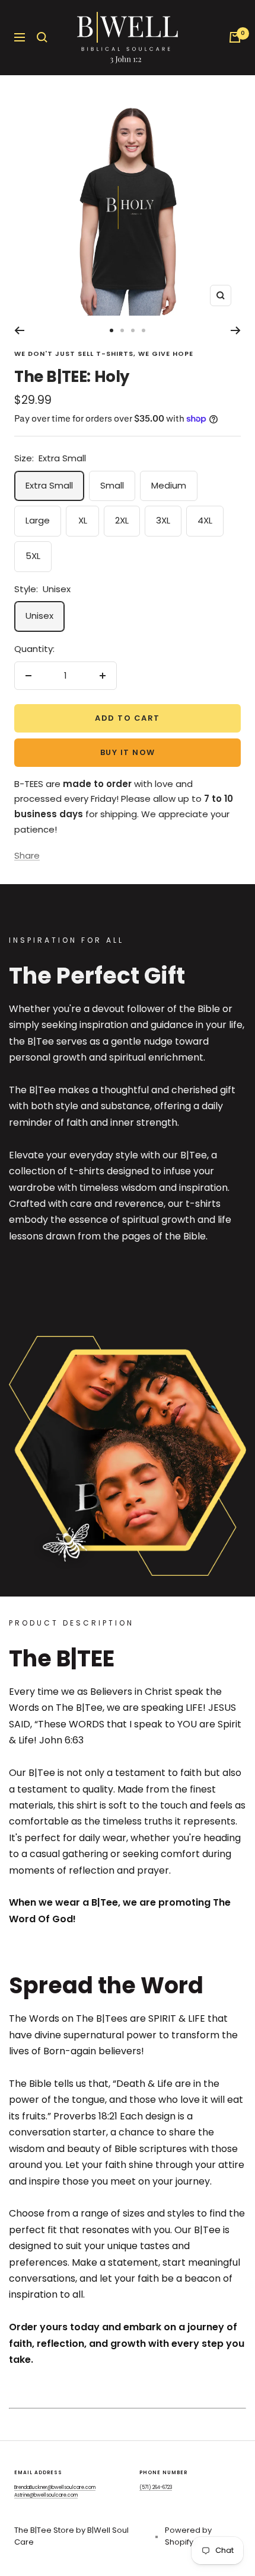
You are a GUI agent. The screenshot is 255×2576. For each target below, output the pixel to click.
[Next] (236, 330)
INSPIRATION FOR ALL (66, 940)
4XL (205, 520)
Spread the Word (106, 1986)
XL (83, 520)
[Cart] (235, 37)
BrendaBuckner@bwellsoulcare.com (55, 2487)
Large (38, 520)
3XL (163, 520)
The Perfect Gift (97, 976)
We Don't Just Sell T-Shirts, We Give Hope (104, 354)
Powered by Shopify (188, 2536)
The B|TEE (62, 1659)
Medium (169, 485)
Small (112, 485)
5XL (33, 556)
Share (27, 855)
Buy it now (128, 752)
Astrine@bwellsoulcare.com (46, 2495)
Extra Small (49, 485)
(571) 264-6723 (156, 2487)
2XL (122, 520)
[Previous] (19, 330)
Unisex (39, 616)
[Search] (42, 37)
